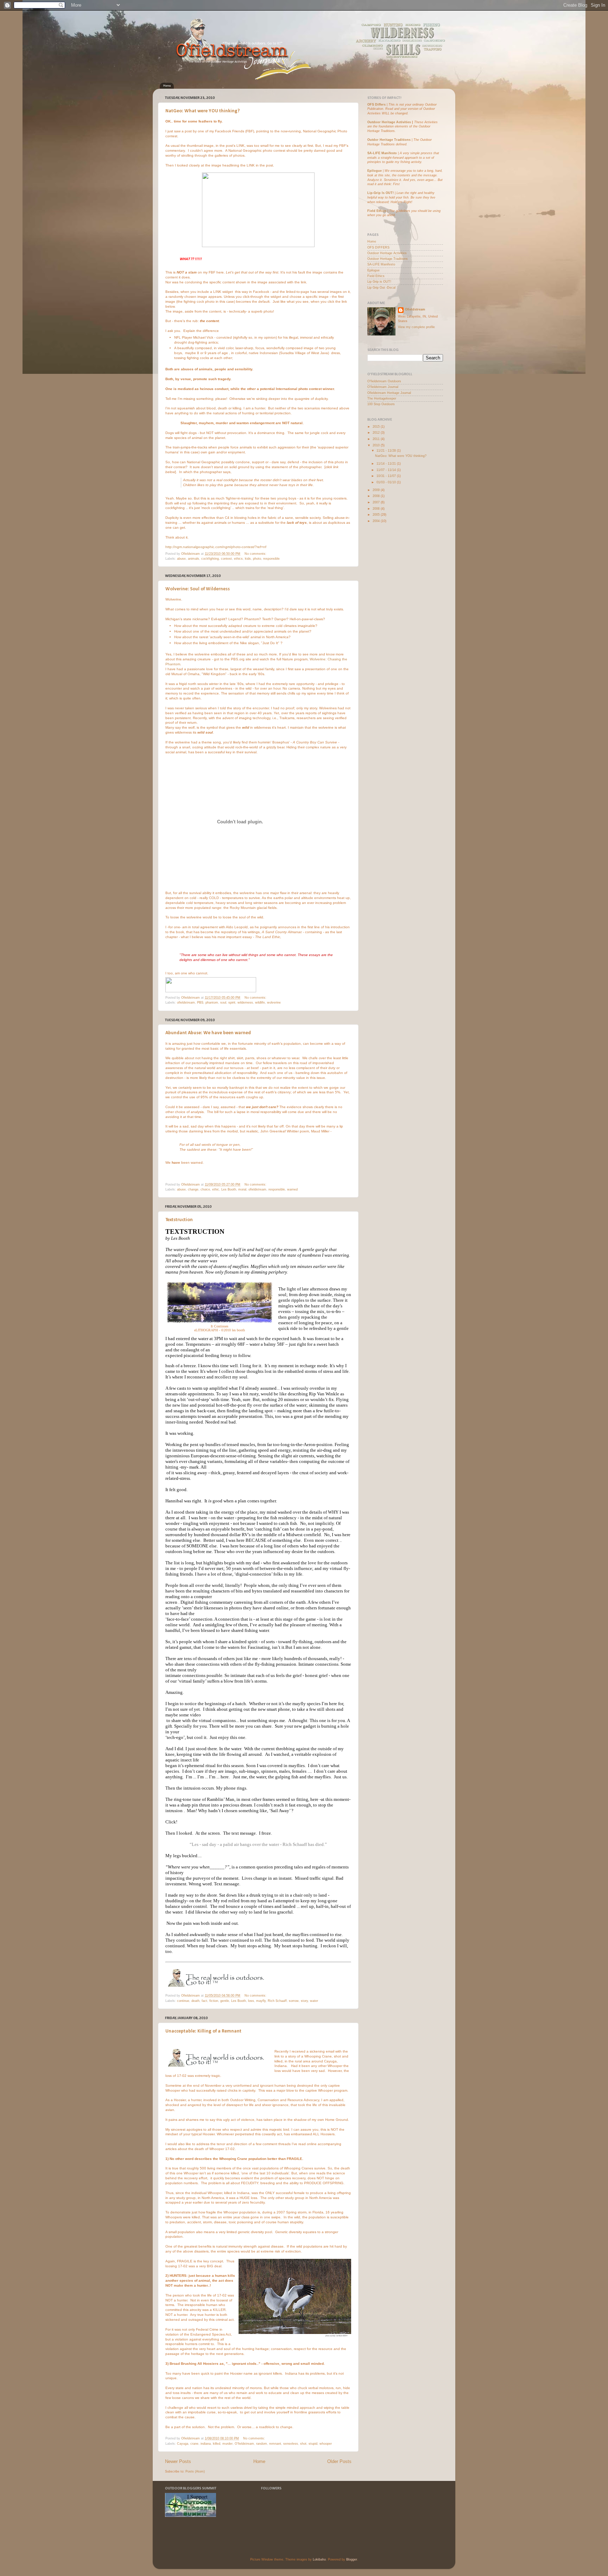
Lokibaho (319, 2559)
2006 (377, 509)
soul (223, 1003)
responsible (271, 559)
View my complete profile (416, 327)
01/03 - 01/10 (387, 482)
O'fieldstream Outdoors (384, 381)
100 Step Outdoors (381, 404)
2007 (377, 502)
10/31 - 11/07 (387, 476)
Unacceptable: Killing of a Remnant (203, 2031)
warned (292, 1189)
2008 (377, 496)
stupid (313, 2444)
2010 (377, 445)
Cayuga (183, 2444)
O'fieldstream (244, 2444)
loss (251, 2001)
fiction (214, 2001)
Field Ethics (376, 276)
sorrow (294, 2001)
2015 (377, 427)
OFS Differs (376, 105)
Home (167, 86)
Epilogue (375, 171)
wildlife (260, 1003)
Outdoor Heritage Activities (389, 122)
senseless (291, 2444)
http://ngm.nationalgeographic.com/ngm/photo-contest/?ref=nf (216, 547)
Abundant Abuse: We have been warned (208, 1033)
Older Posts (339, 2462)
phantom (212, 1003)
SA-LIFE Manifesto (382, 153)
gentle (225, 2001)
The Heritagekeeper (382, 398)
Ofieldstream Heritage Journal (389, 393)
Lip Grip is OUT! (379, 282)
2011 (377, 439)
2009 (377, 490)
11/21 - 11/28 (387, 451)
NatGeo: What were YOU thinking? (202, 111)
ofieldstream (186, 1003)
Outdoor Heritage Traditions (388, 259)
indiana (206, 2444)
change (193, 1189)
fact (204, 2001)
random (262, 2444)
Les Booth (229, 1189)
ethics (238, 559)
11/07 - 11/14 (387, 470)
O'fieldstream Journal (383, 387)
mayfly (261, 2001)
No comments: (256, 554)
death (195, 2001)
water (314, 2001)
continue (183, 2001)
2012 (377, 433)
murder (227, 2444)
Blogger (352, 2559)
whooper (326, 2444)
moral (242, 1189)
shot (303, 2444)
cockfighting (210, 559)
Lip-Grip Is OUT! (381, 193)
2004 (377, 521)
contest (226, 559)
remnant (275, 2444)
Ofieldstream (415, 309)
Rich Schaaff (277, 2001)
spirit (232, 1003)
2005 (377, 515)
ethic (216, 1189)
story (304, 2001)
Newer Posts (178, 2462)
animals (194, 559)
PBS (200, 1003)
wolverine (274, 1003)
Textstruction (179, 1220)
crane (194, 2444)
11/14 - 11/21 (387, 464)
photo (257, 559)
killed (217, 2444)
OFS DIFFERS (378, 247)
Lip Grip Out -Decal (381, 288)
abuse (181, 559)
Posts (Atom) (195, 2471)
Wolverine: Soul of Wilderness (198, 589)
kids (248, 559)
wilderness (245, 1003)
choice (205, 1189)
